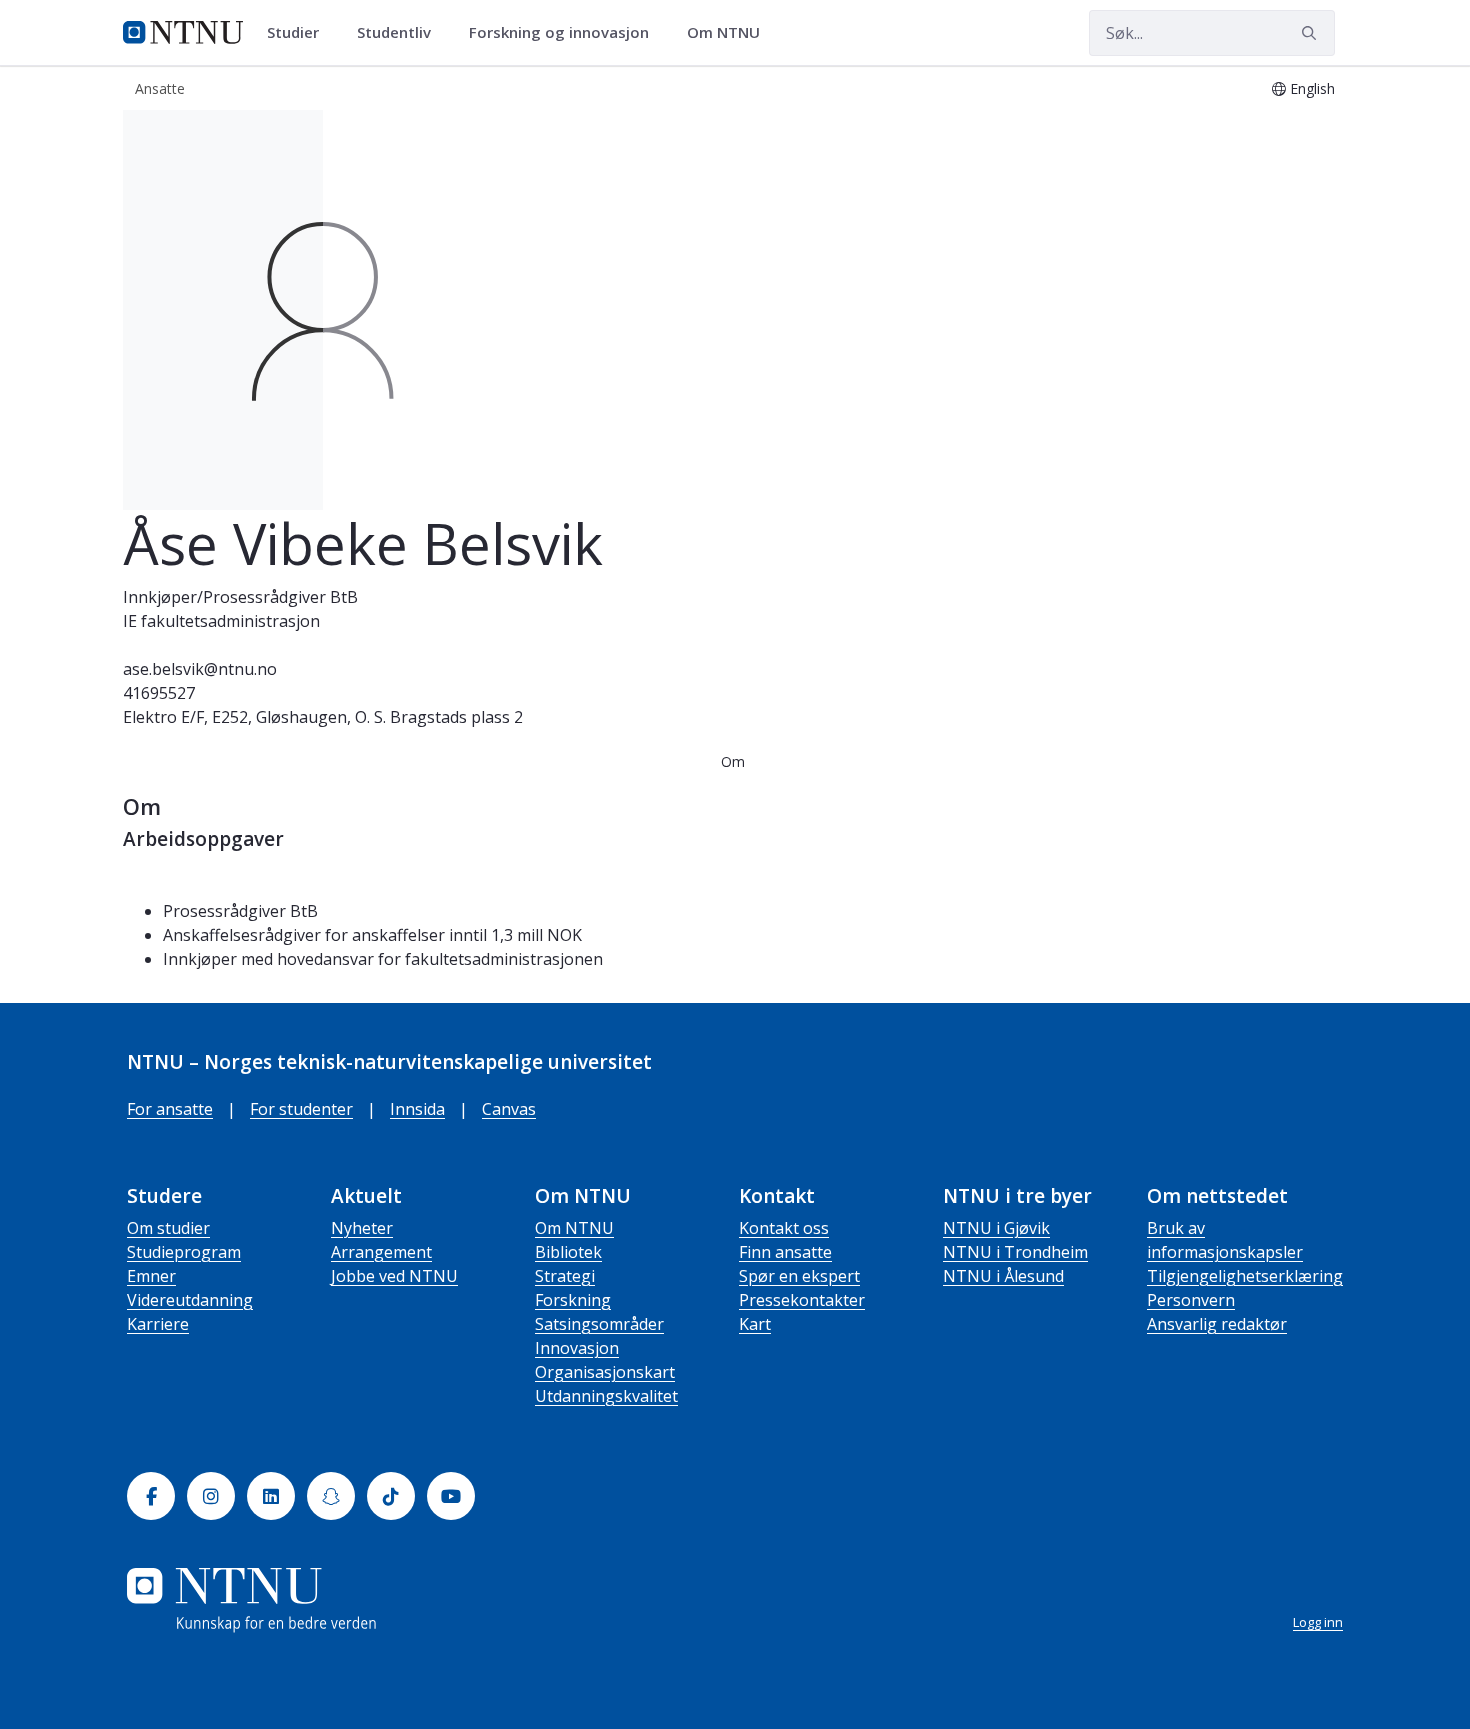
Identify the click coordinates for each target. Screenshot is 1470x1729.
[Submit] (1312, 33)
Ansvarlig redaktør (1217, 1324)
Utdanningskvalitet (606, 1396)
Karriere (158, 1324)
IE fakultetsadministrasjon (221, 621)
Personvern (1191, 1300)
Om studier (168, 1228)
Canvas (509, 1109)
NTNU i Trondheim (1015, 1252)
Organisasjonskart (605, 1372)
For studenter (301, 1109)
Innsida (417, 1109)
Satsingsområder (599, 1324)
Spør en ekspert (799, 1276)
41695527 (159, 693)
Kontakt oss (784, 1228)
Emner (151, 1276)
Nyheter (362, 1228)
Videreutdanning (190, 1300)
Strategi (565, 1276)
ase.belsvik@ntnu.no (200, 669)
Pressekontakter (802, 1300)
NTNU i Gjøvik (996, 1228)
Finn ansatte (785, 1252)
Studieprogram (184, 1252)
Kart (755, 1324)
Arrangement (381, 1252)
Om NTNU (574, 1228)
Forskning (573, 1300)
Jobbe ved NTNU (394, 1276)
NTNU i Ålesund (1003, 1276)
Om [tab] (733, 761)
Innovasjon (577, 1348)
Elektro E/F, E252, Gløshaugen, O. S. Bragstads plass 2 (323, 717)
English (1312, 88)
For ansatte (170, 1109)
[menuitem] (300, 33)
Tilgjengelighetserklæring (1245, 1276)
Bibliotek (568, 1252)
